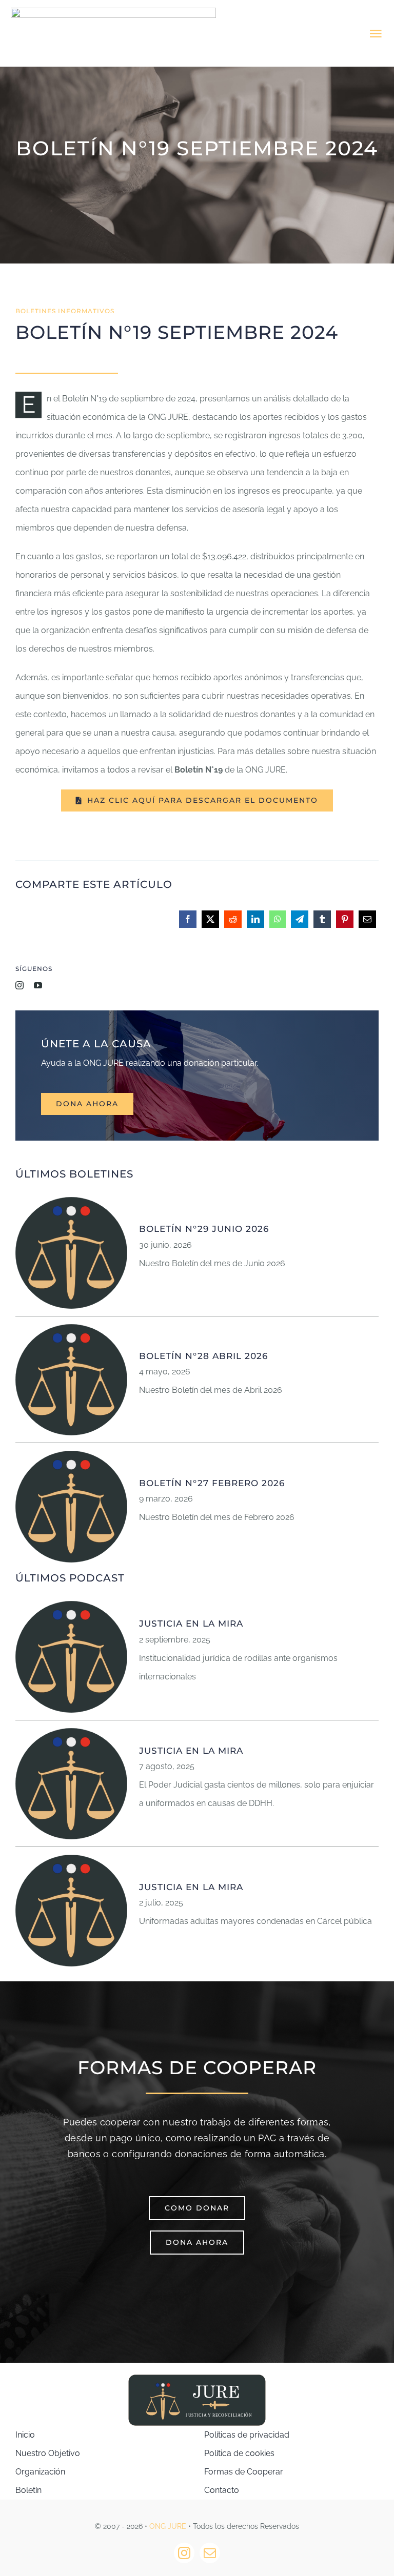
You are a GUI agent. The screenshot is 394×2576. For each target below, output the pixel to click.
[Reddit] (233, 926)
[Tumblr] (322, 926)
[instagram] (19, 985)
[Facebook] (188, 926)
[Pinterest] (345, 926)
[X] (210, 926)
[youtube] (38, 985)
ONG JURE (168, 2526)
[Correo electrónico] (367, 926)
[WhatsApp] (278, 926)
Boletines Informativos (65, 311)
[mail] (210, 2553)
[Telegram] (300, 926)
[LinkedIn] (255, 926)
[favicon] (71, 1201)
